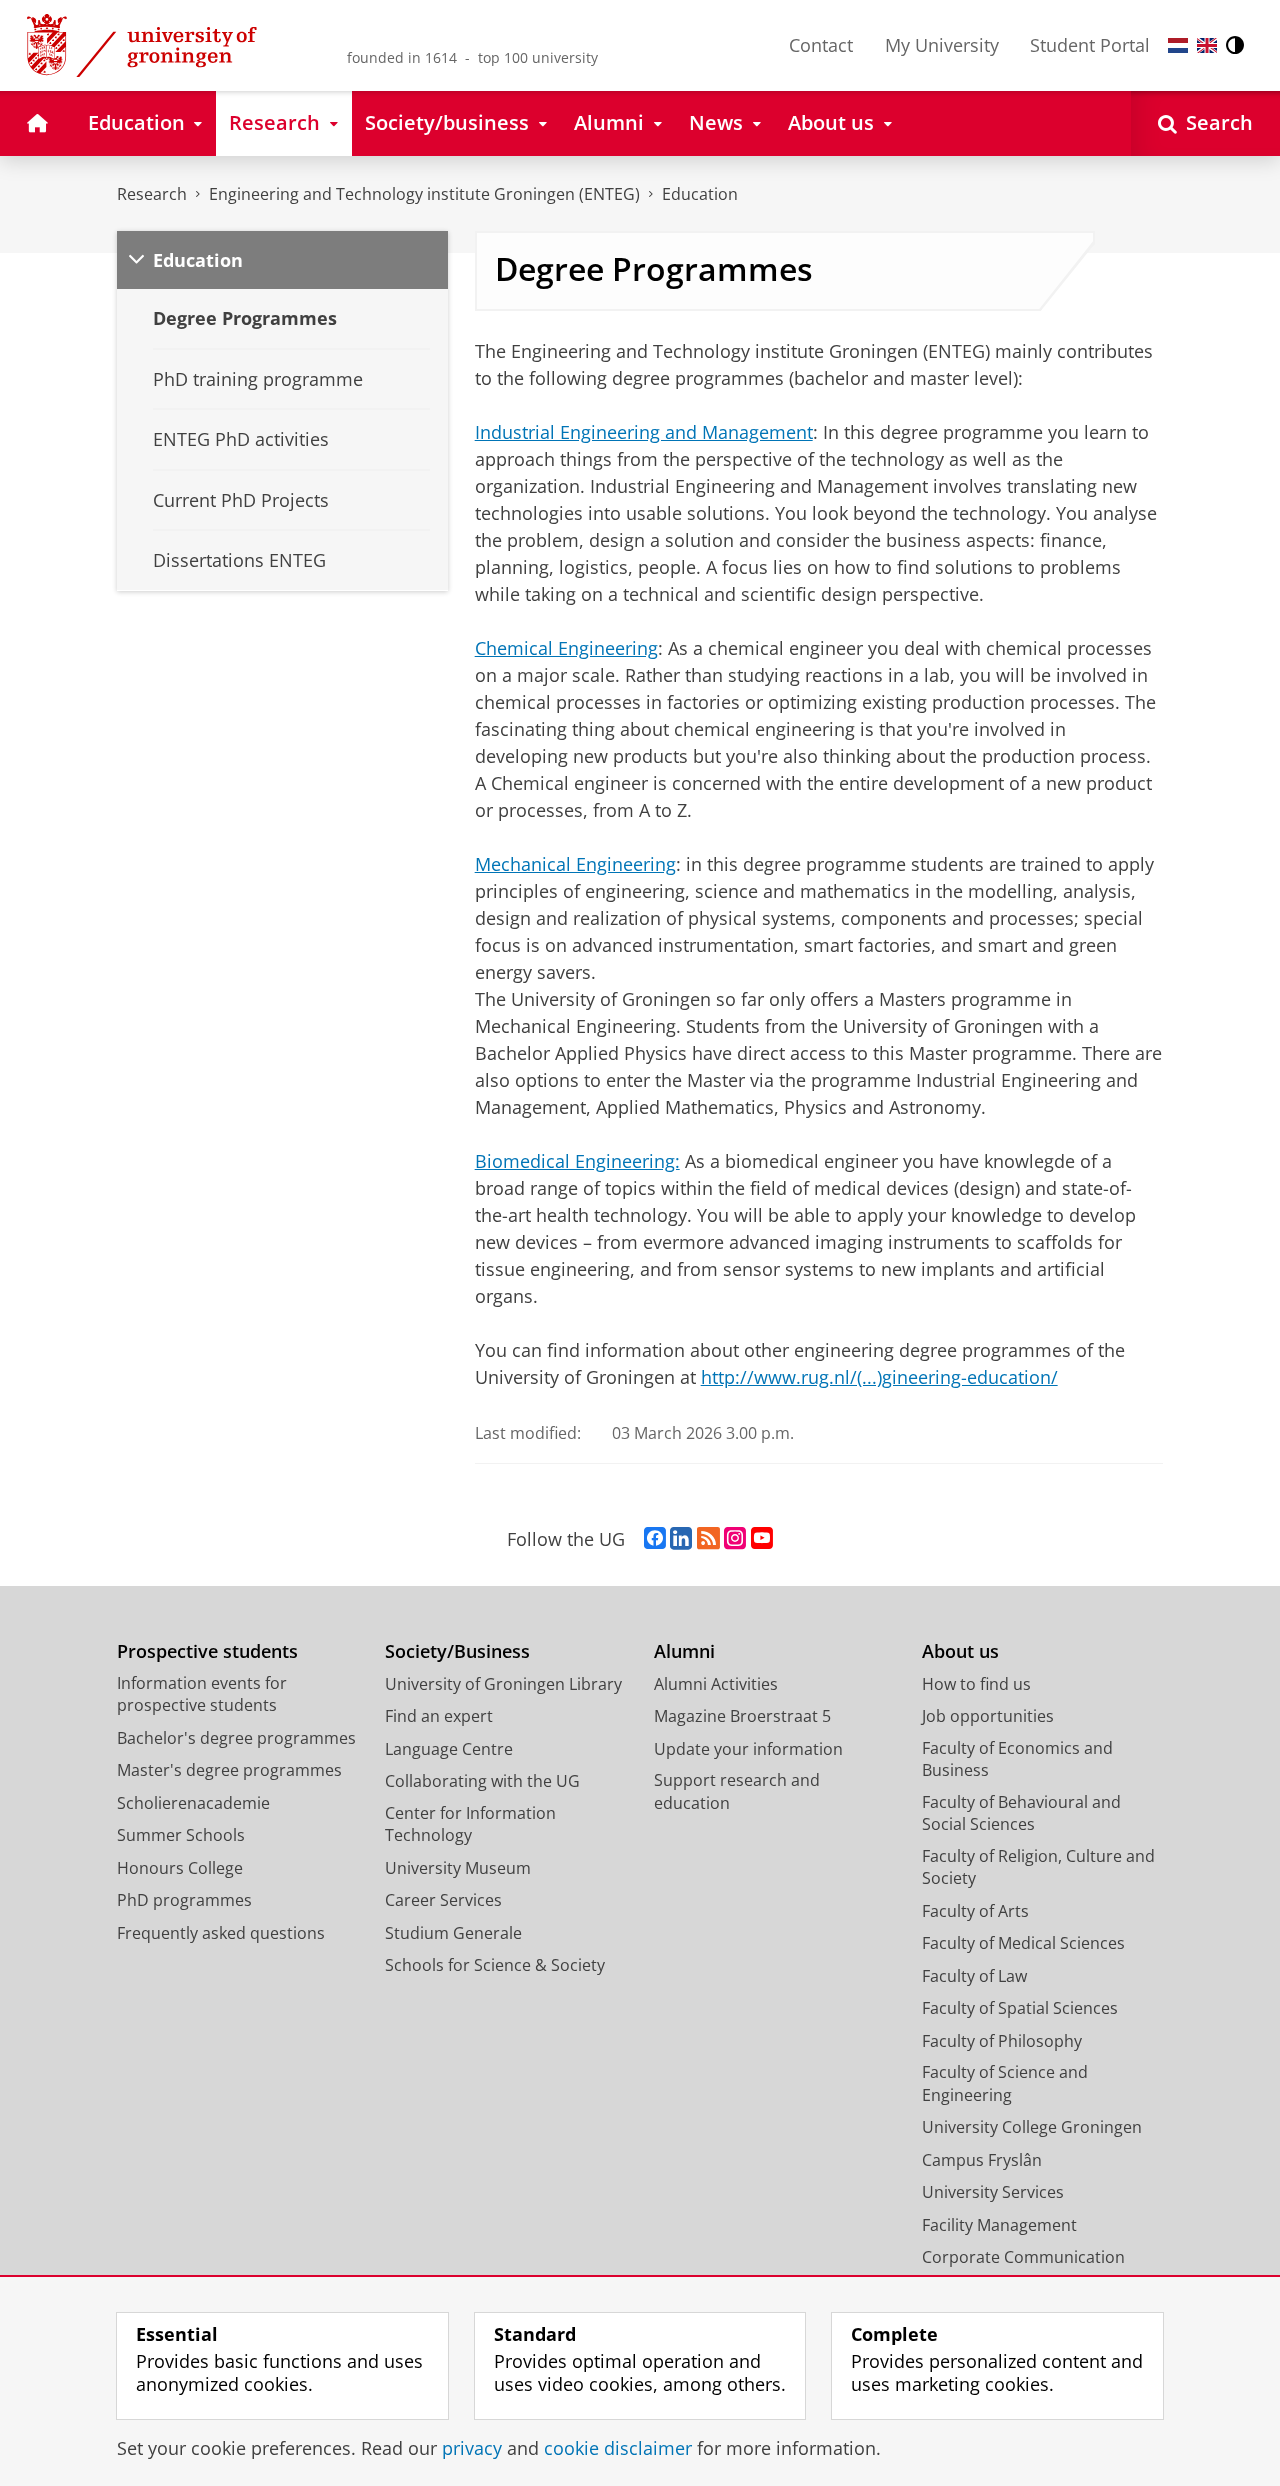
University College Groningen (1032, 2127)
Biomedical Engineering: (577, 1161)
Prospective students (207, 1651)
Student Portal (1090, 45)
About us (960, 1651)
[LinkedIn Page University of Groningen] (681, 1539)
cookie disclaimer (618, 2448)
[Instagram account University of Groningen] (735, 1539)
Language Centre (449, 1749)
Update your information (748, 1749)
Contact (821, 45)
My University (942, 45)
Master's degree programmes (229, 1770)
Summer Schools (181, 1835)
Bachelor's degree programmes (236, 1738)
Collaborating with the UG (482, 1781)
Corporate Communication (1023, 2257)
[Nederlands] (1178, 45)
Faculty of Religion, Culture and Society (1038, 1867)
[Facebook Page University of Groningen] (655, 1539)
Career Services (443, 1900)
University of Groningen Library (503, 1684)
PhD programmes (184, 1900)
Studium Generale (453, 1933)
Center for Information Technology (470, 1824)
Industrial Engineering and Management (644, 432)
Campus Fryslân (982, 2160)
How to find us (976, 1684)
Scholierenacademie (193, 1803)
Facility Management (999, 2225)
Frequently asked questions (221, 1933)
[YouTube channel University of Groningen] (762, 1539)
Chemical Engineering (566, 648)
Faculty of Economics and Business (1017, 1759)
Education (700, 194)
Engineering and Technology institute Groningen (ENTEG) (424, 194)
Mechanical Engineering (575, 864)
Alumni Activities (716, 1684)
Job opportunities (988, 1716)
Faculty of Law (974, 1976)
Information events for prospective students (202, 1694)
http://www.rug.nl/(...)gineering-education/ (879, 1377)
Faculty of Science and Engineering (1005, 2083)
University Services (993, 2192)
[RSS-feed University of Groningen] (708, 1539)
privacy (472, 2448)
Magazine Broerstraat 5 (742, 1716)
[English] (1207, 45)
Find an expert (439, 1716)
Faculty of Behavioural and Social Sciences (1021, 1813)
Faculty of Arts (975, 1911)
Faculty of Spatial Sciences (1020, 2008)
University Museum (458, 1868)
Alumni (684, 1651)
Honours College (180, 1868)
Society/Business (457, 1651)
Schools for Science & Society (495, 1965)
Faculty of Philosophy (1002, 2041)
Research (152, 194)
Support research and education (737, 1791)
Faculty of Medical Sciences (1023, 1943)
